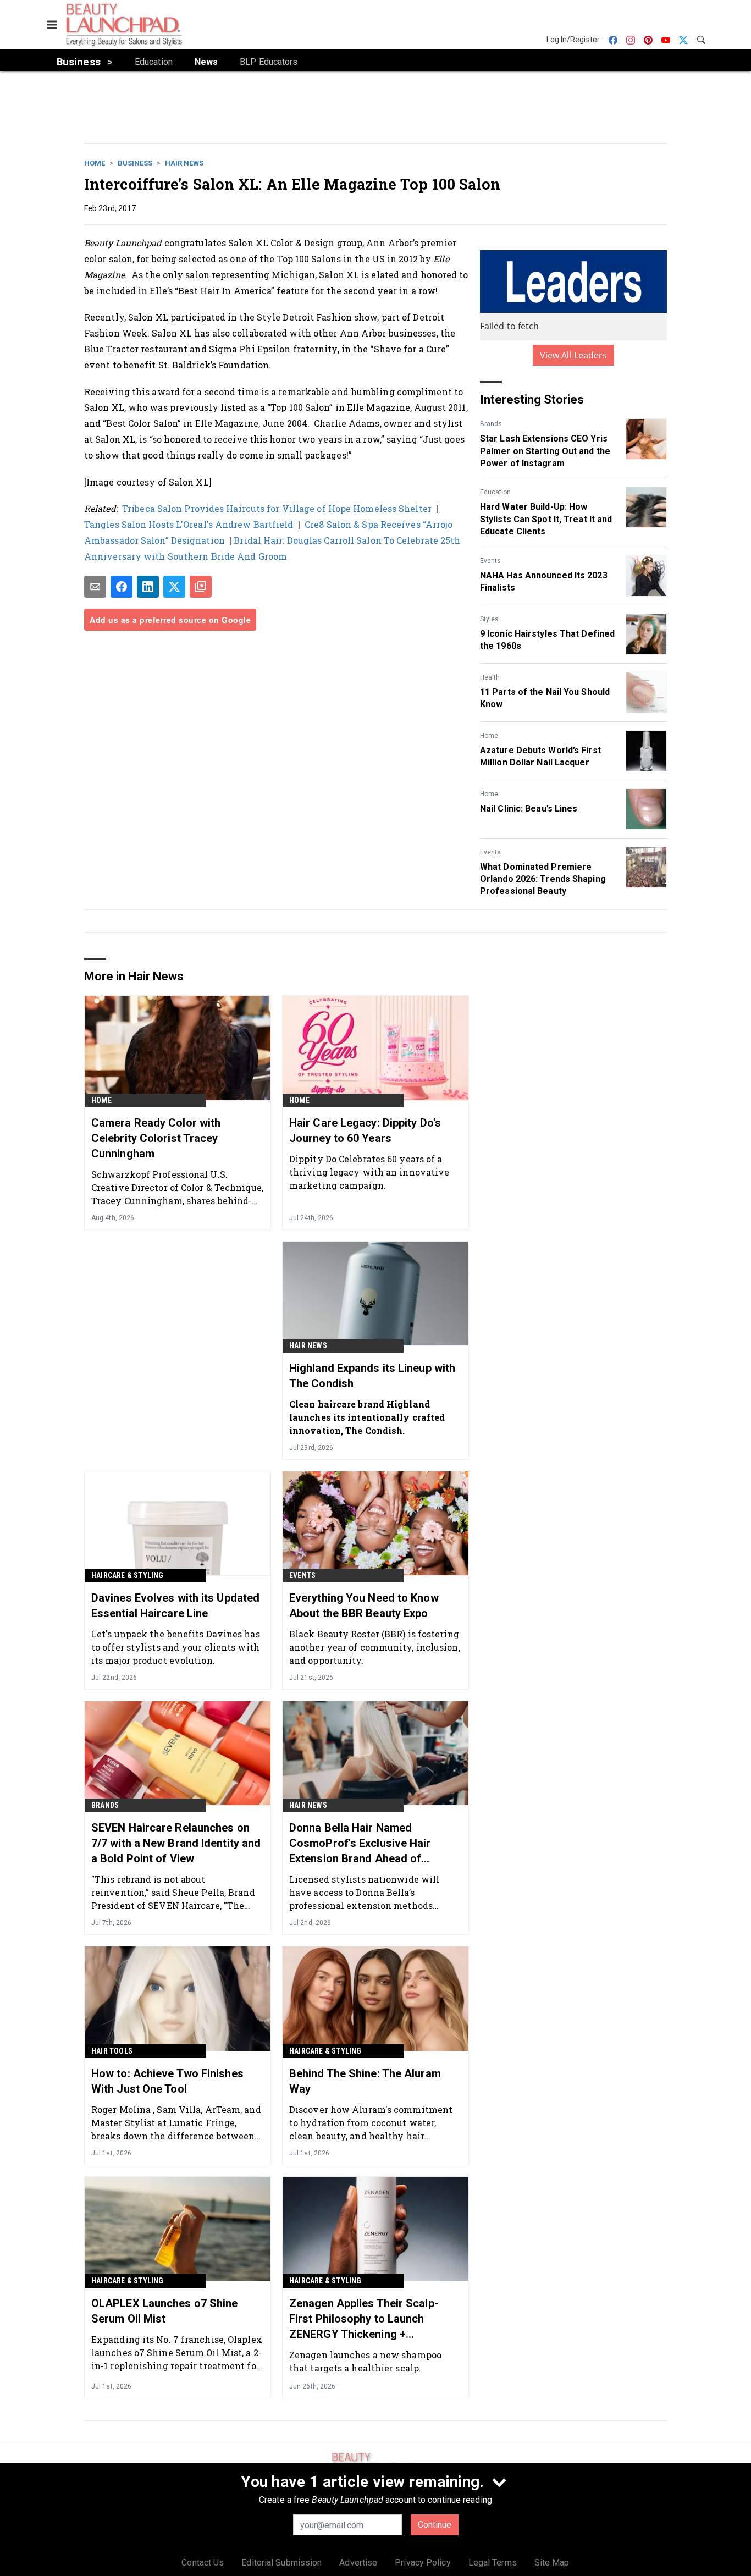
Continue (435, 2525)
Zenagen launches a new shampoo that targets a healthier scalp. (365, 2361)
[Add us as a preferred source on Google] (201, 587)
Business (135, 163)
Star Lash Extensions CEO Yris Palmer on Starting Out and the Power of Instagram (545, 451)
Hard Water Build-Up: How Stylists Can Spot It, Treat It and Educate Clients (546, 519)
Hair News (184, 163)
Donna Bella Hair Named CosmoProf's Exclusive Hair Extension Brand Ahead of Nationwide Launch (360, 1844)
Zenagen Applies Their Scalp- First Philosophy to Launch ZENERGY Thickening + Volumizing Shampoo (364, 2319)
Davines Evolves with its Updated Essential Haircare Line (175, 1606)
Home (95, 163)
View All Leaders (574, 355)
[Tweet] (174, 587)
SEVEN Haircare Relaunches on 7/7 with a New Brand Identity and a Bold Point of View (176, 1843)
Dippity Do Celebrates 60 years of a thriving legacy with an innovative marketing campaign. (369, 1172)
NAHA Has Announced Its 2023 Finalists (544, 581)
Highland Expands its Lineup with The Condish (372, 1376)
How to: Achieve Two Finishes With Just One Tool (167, 2081)
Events (490, 561)
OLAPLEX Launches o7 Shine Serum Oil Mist (165, 2311)
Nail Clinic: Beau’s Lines (529, 809)
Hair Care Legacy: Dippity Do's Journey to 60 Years (365, 1130)
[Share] (122, 587)
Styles (489, 619)
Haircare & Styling (128, 1575)
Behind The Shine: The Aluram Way (365, 2081)
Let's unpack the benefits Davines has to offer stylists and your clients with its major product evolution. (176, 1647)
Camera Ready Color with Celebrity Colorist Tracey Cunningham (156, 1138)
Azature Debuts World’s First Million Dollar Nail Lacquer (540, 756)
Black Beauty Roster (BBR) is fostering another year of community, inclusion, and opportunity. (375, 1647)
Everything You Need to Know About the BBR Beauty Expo (364, 1606)
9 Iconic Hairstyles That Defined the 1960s (547, 640)
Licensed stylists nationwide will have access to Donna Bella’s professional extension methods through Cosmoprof (364, 1892)
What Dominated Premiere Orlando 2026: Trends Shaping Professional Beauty (543, 879)
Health (490, 677)
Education (495, 492)
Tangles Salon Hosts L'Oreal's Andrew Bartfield (189, 524)
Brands (491, 424)
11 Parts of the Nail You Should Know (545, 698)
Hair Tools (112, 2051)
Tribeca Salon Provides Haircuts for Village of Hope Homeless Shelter (277, 508)
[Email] (95, 587)
